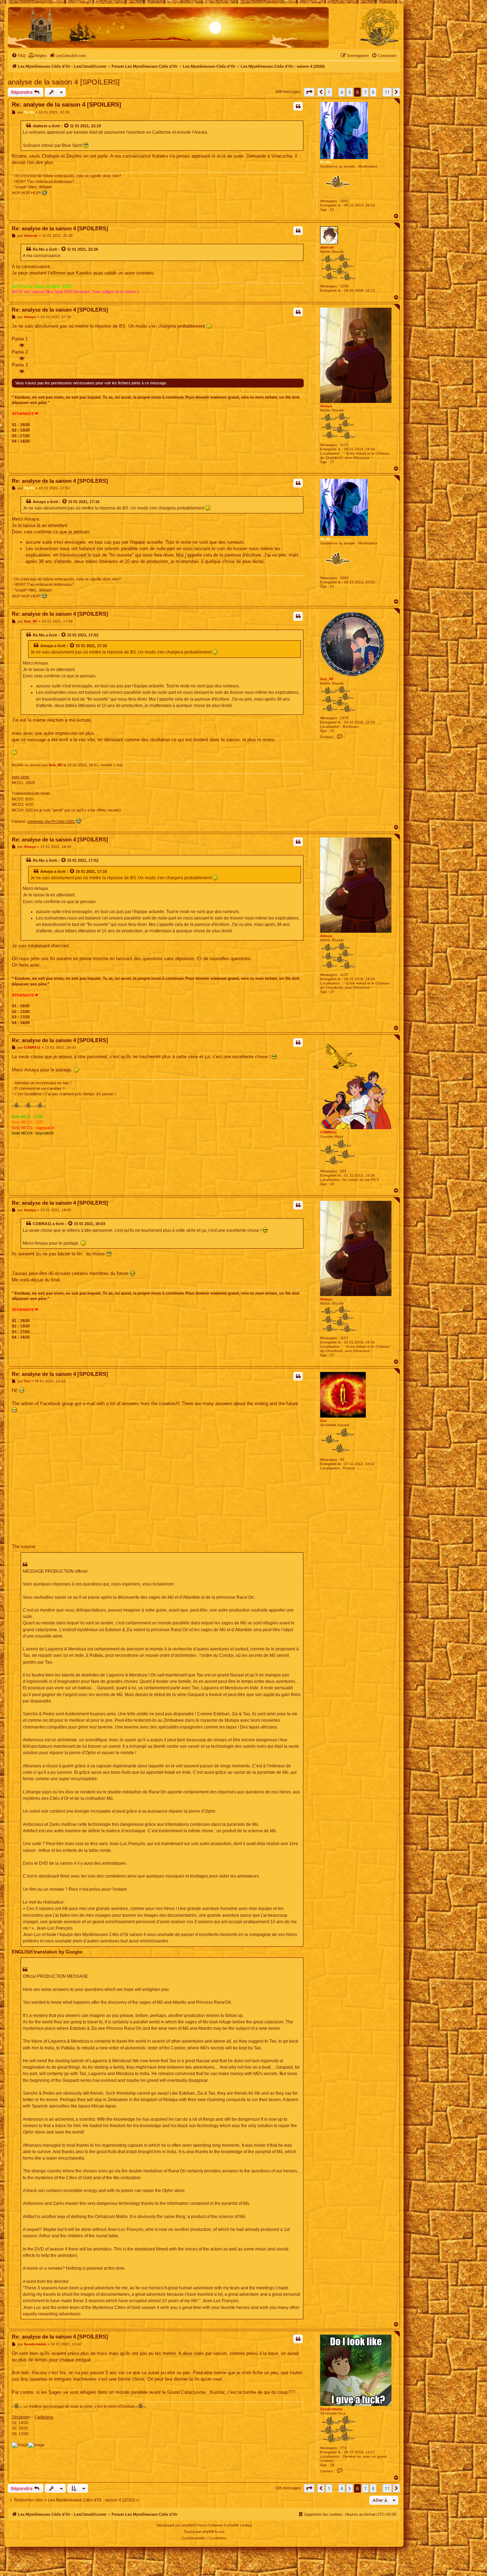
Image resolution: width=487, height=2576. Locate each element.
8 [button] (373, 92)
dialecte (40, 126)
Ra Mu (325, 162)
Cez (323, 1421)
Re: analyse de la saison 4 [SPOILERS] (66, 105)
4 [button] (342, 92)
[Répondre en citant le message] (298, 106)
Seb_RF (327, 679)
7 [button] (365, 92)
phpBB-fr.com (214, 2532)
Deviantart (21, 2417)
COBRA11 (329, 1132)
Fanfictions (44, 2417)
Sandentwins (331, 2409)
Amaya (326, 406)
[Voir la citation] (67, 126)
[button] (309, 92)
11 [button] (387, 92)
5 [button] (350, 92)
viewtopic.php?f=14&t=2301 (51, 821)
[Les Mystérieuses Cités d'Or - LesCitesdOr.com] (380, 27)
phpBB (188, 2525)
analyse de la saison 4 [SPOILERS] (64, 82)
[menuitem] (19, 56)
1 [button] (329, 92)
